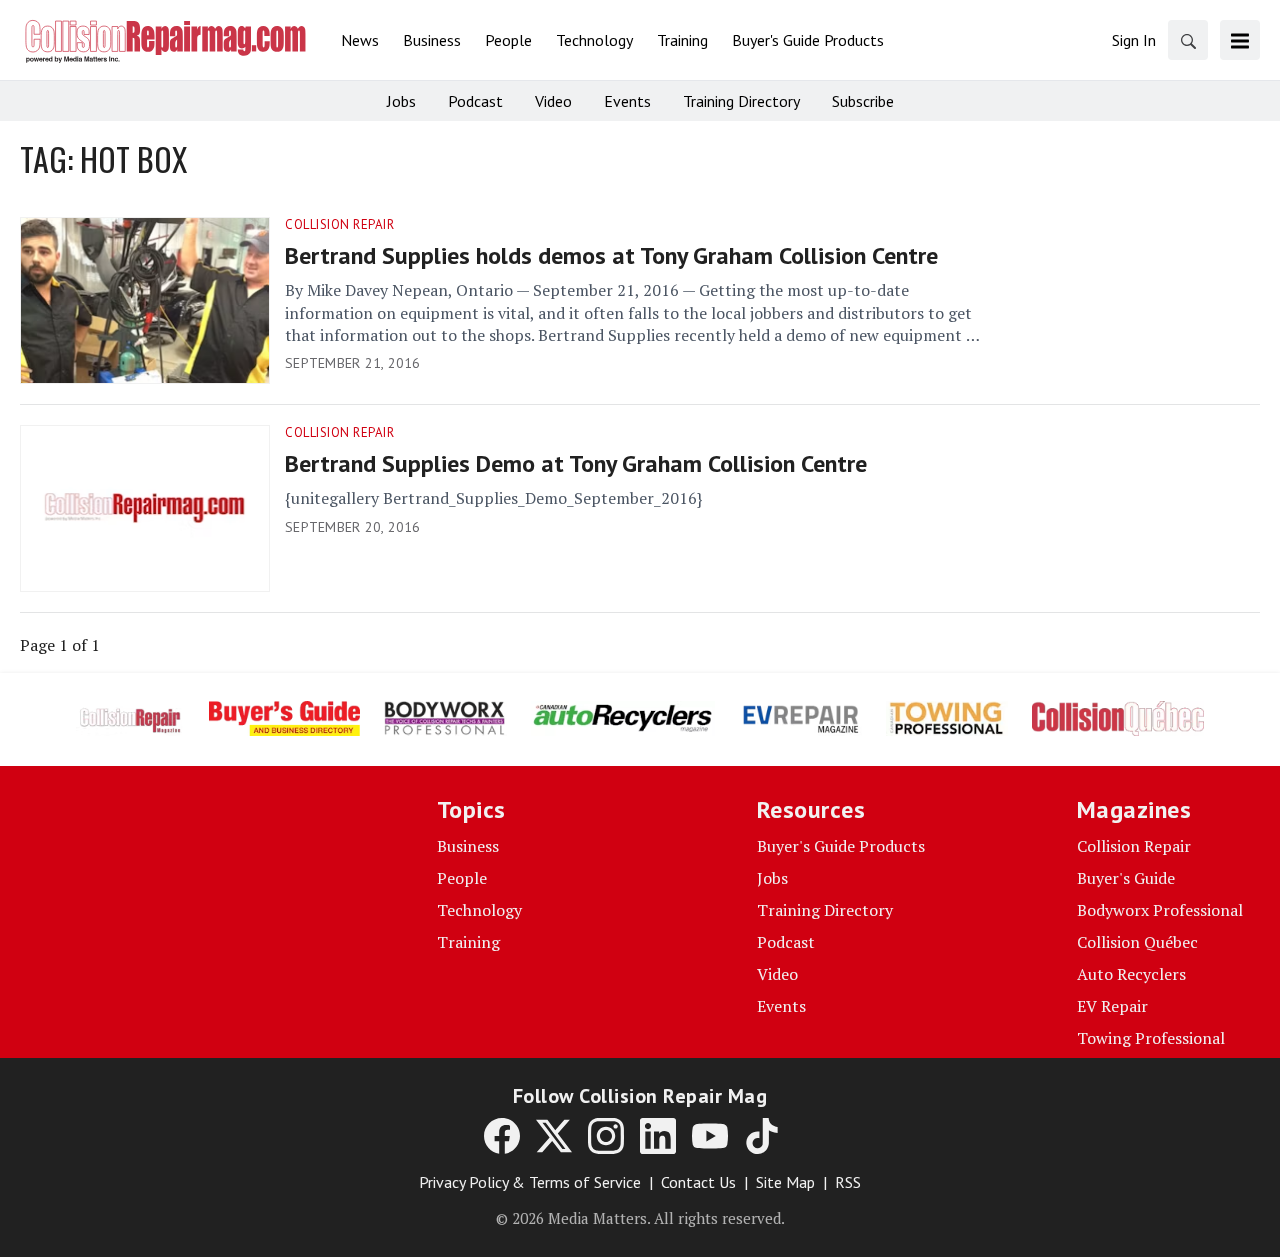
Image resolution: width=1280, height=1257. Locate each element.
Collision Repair (339, 224)
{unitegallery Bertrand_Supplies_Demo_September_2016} (493, 498)
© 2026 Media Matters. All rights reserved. (640, 1218)
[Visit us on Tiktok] (762, 1136)
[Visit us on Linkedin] (658, 1136)
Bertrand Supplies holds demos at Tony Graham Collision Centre (611, 255)
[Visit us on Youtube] (710, 1136)
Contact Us (698, 1182)
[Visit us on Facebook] (502, 1136)
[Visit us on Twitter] (554, 1136)
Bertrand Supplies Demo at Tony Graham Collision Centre (576, 463)
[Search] (1188, 40)
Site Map (785, 1182)
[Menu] (1240, 40)
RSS (848, 1182)
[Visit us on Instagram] (606, 1136)
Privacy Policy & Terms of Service (530, 1182)
